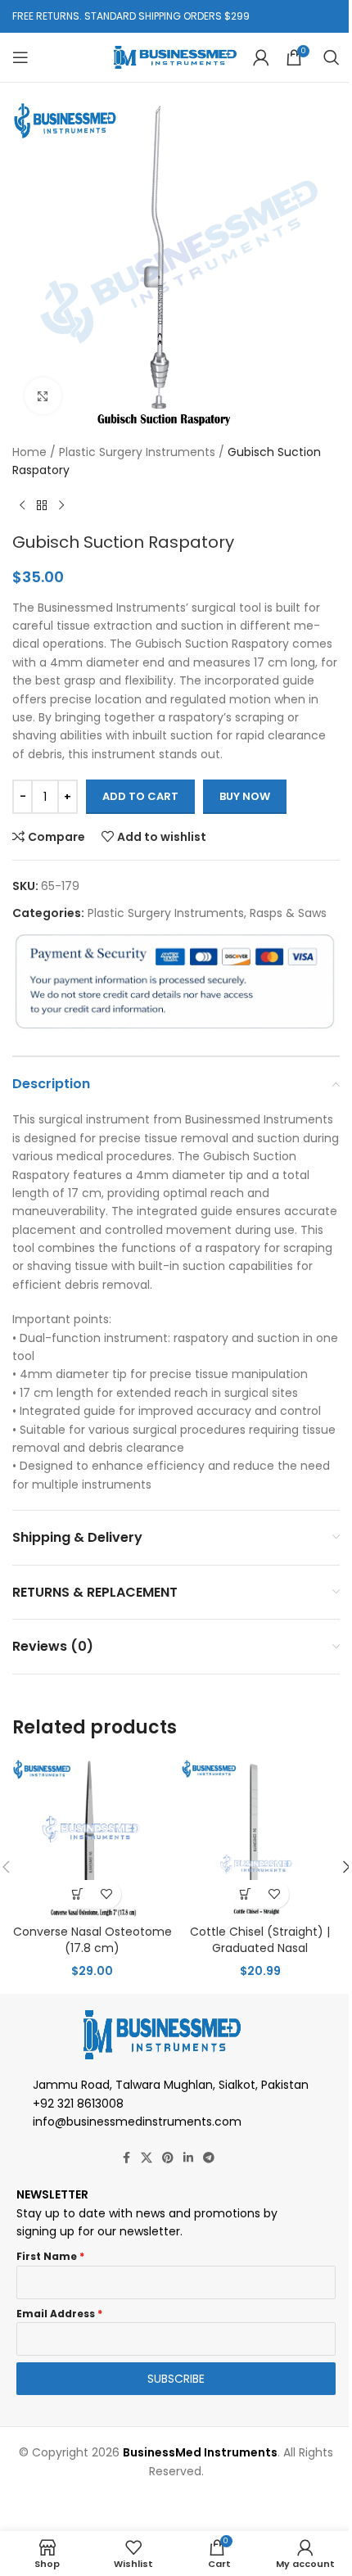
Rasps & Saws (288, 913)
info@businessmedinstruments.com (137, 2122)
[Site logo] (175, 56)
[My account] (261, 57)
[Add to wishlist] (107, 1894)
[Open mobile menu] (20, 57)
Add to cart (140, 796)
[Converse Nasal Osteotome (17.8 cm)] (92, 1837)
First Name (50, 2256)
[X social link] (147, 2158)
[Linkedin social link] (188, 2158)
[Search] (332, 57)
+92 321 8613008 (78, 2104)
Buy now (245, 796)
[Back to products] (42, 506)
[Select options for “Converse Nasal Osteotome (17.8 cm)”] (78, 1894)
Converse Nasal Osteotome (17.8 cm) (93, 1940)
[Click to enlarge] (43, 396)
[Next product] (61, 506)
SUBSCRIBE (176, 2379)
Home (29, 452)
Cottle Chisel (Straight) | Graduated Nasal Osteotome (260, 1948)
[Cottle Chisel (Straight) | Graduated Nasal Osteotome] (260, 1837)
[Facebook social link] (126, 2158)
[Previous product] (22, 506)
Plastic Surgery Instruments (137, 452)
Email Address (59, 2314)
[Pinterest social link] (168, 2158)
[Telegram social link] (209, 2158)
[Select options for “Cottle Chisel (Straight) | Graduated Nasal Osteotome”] (246, 1894)
